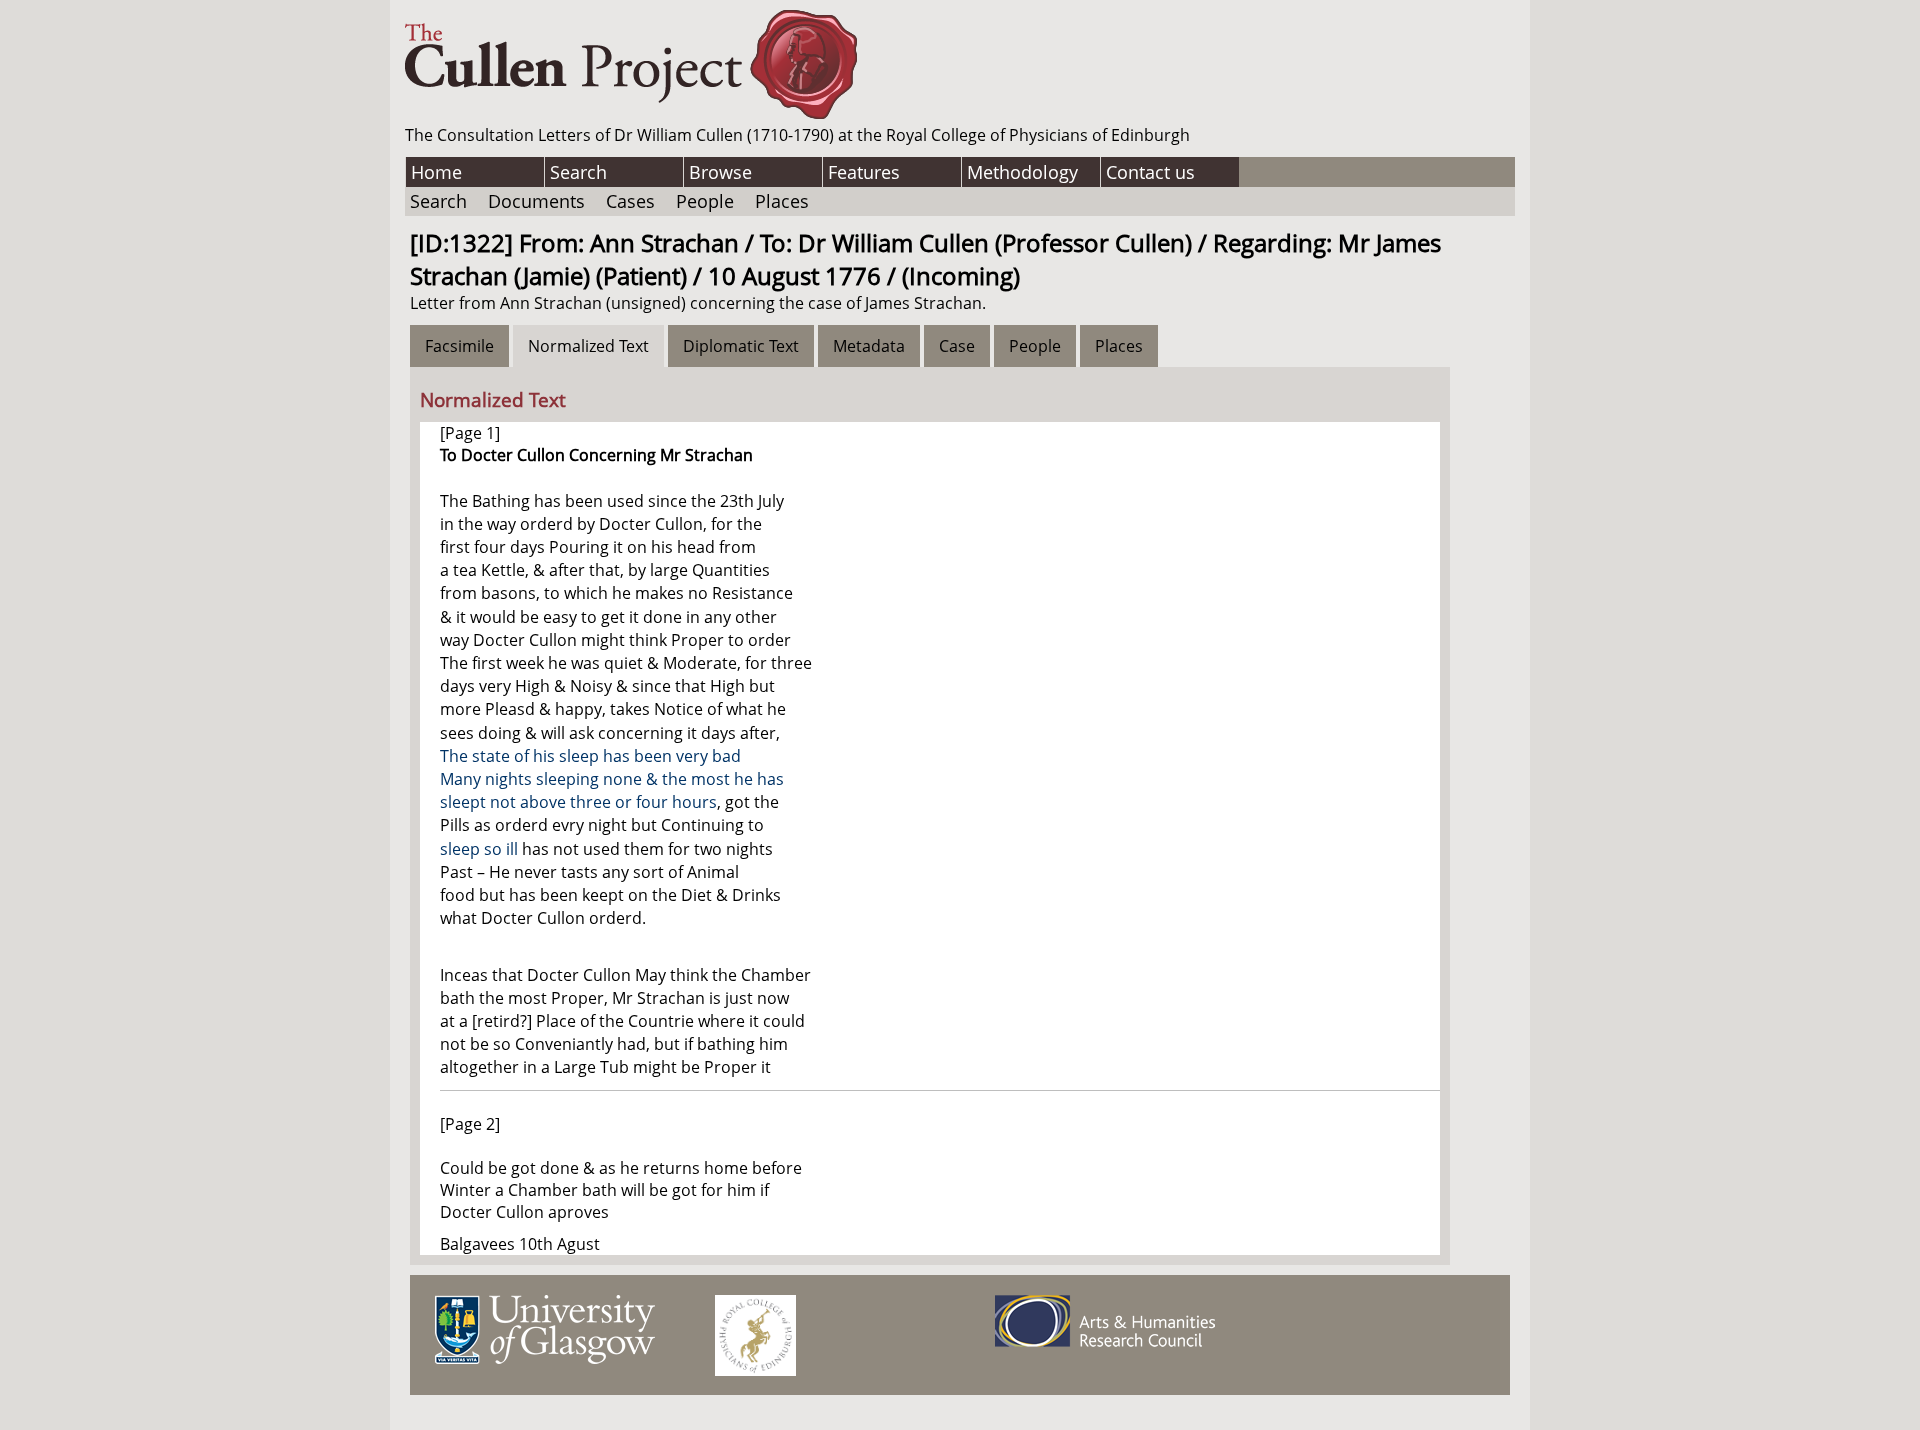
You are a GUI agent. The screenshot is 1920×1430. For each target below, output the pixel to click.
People (705, 201)
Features (864, 172)
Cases (630, 201)
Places (782, 201)
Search (578, 172)
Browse (720, 172)
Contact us (1150, 172)
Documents (536, 201)
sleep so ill (479, 849)
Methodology (1022, 172)
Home (436, 172)
